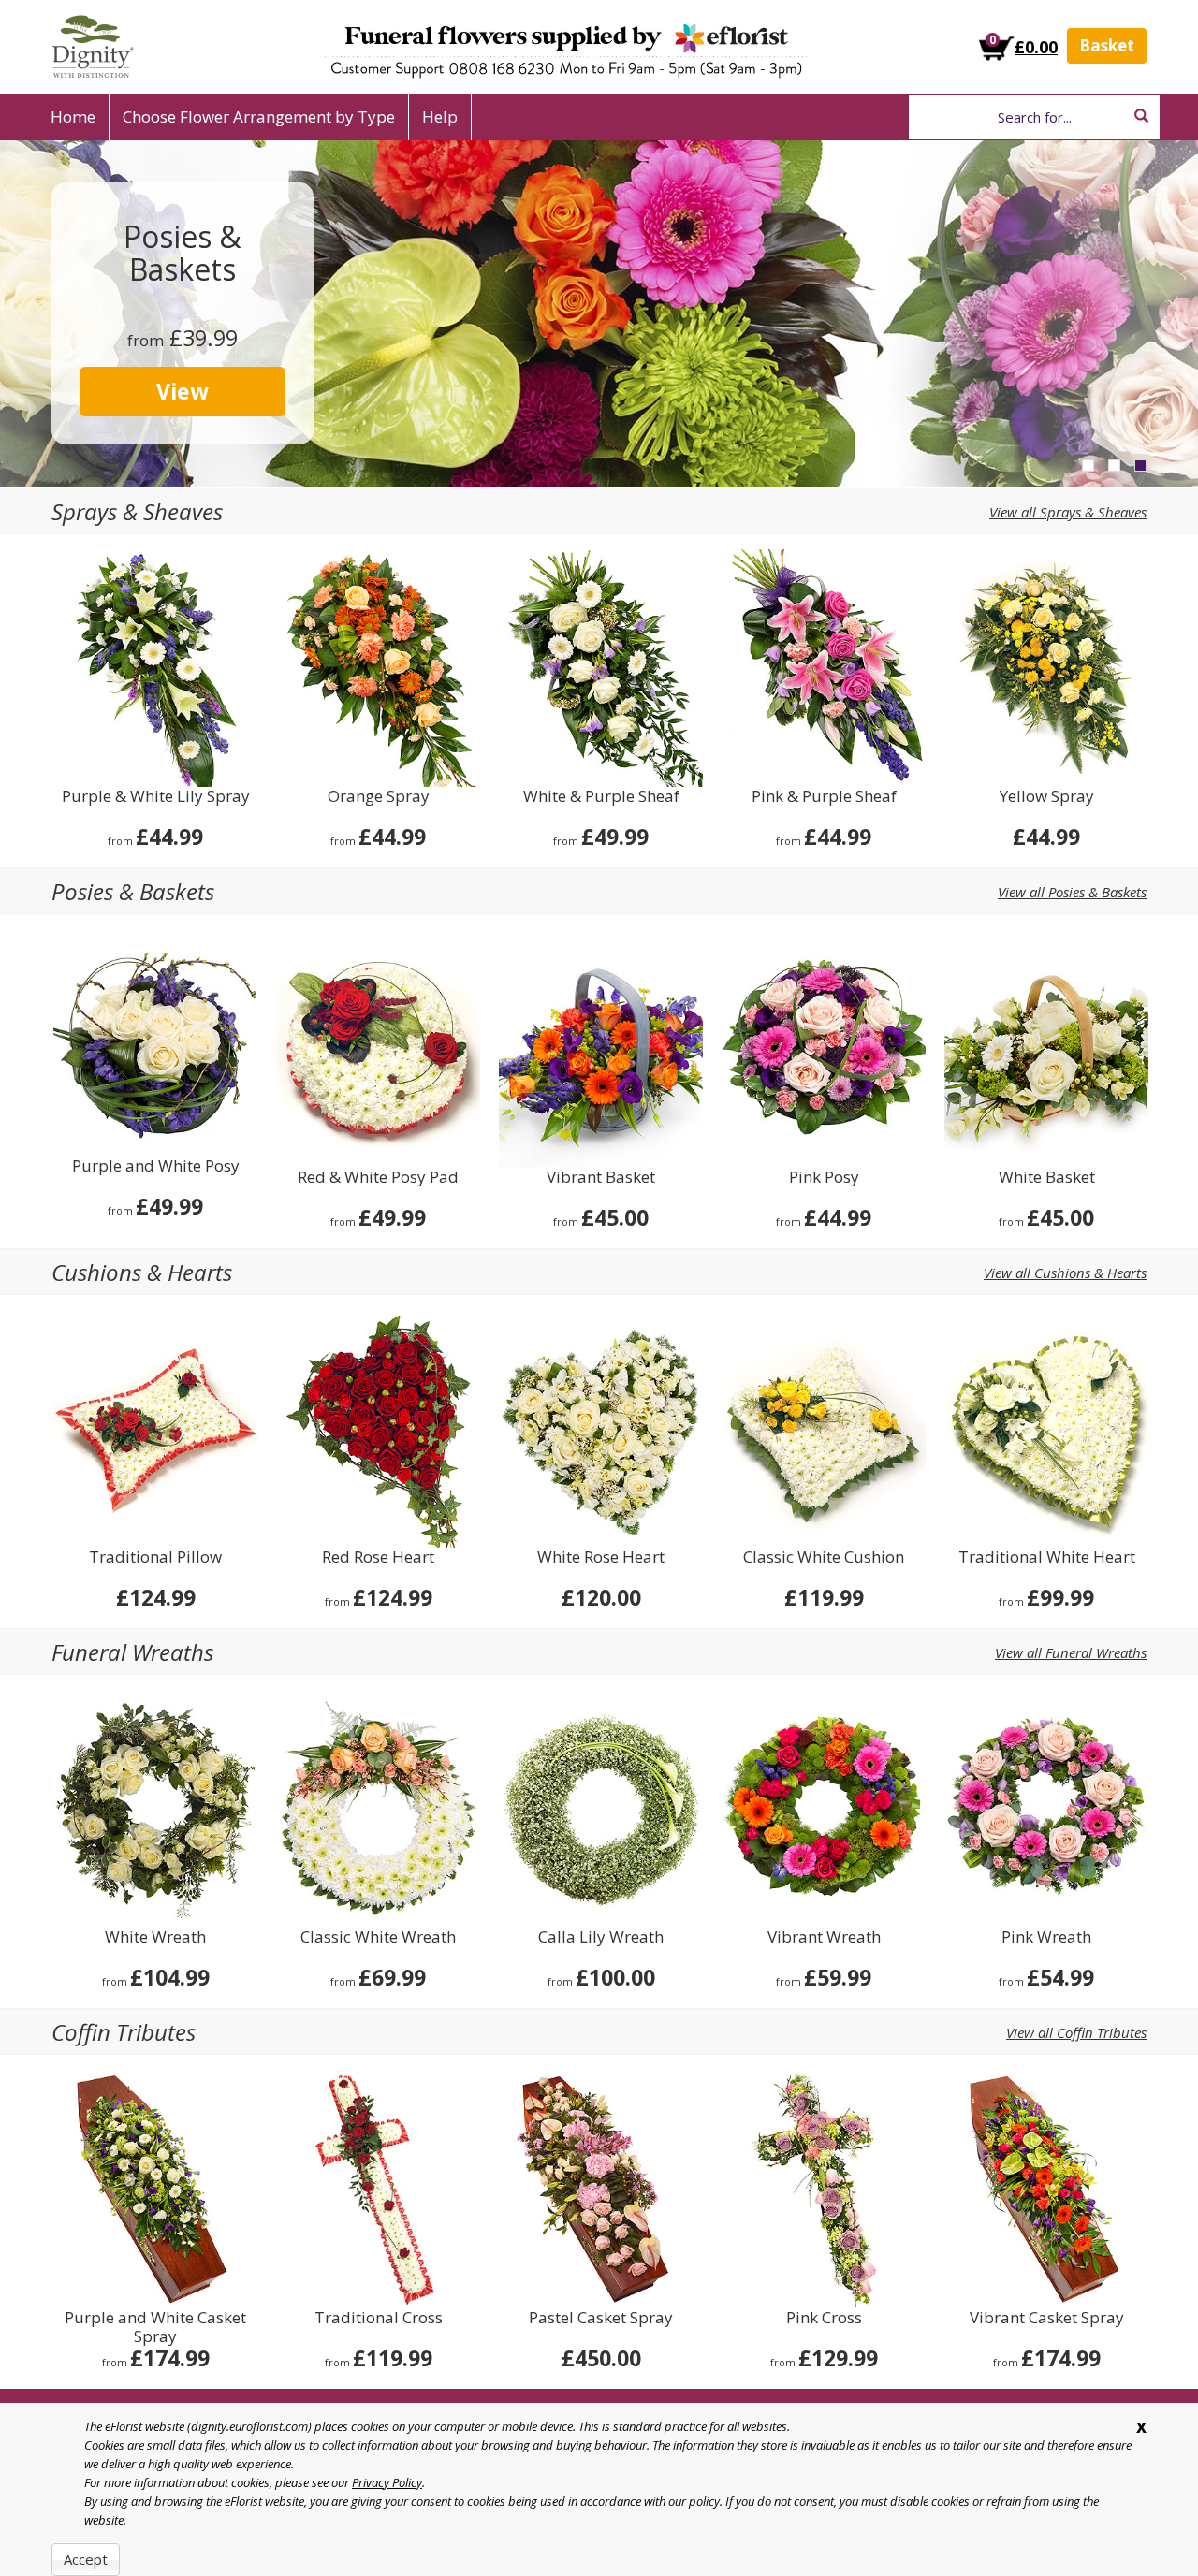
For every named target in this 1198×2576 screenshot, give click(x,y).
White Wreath (155, 1937)
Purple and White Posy (156, 1166)
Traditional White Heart (1047, 1557)
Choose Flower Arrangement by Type (259, 116)
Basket (1107, 45)
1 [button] (1088, 466)
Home (73, 116)
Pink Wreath (1046, 1937)
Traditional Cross (379, 2318)
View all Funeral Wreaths (1071, 1652)
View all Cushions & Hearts (1065, 1273)
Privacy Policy (387, 2482)
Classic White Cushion (824, 1557)
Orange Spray (379, 797)
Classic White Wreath (378, 1937)
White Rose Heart (601, 1557)
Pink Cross (824, 2318)
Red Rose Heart (378, 1557)
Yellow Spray (1047, 797)
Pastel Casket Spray (601, 2318)
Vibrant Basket (601, 1178)
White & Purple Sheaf (601, 797)
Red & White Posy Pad (378, 1178)
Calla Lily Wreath (601, 1937)
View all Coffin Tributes (1076, 2032)
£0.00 (1036, 47)
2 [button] (1114, 466)
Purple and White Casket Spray (155, 2327)
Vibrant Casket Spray (1047, 2318)
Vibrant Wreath (824, 1937)
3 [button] (1140, 466)
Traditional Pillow (155, 1557)
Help (440, 116)
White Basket (1047, 1178)
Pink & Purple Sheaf (824, 797)
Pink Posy (824, 1178)
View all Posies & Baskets (1072, 892)
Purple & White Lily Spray (156, 797)
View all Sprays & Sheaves (1068, 512)
